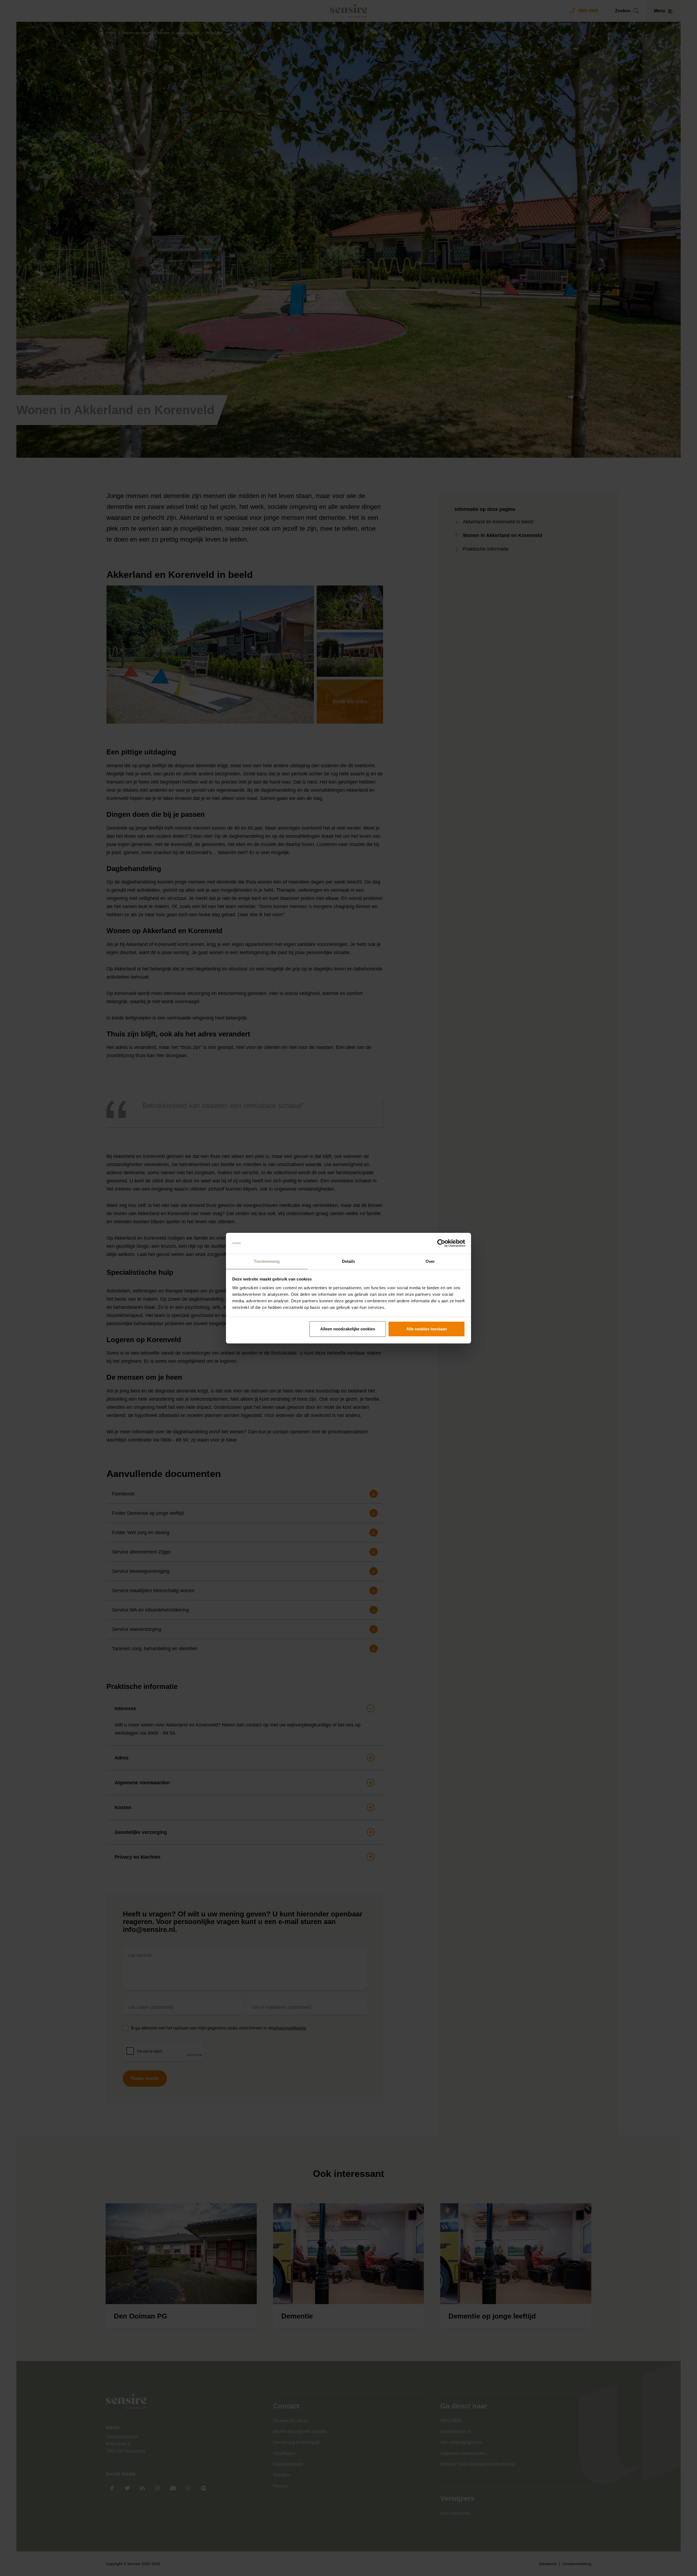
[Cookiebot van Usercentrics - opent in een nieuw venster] (441, 1243)
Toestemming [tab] (267, 1261)
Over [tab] (430, 1261)
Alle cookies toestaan (427, 1329)
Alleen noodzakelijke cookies (348, 1329)
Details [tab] (349, 1261)
